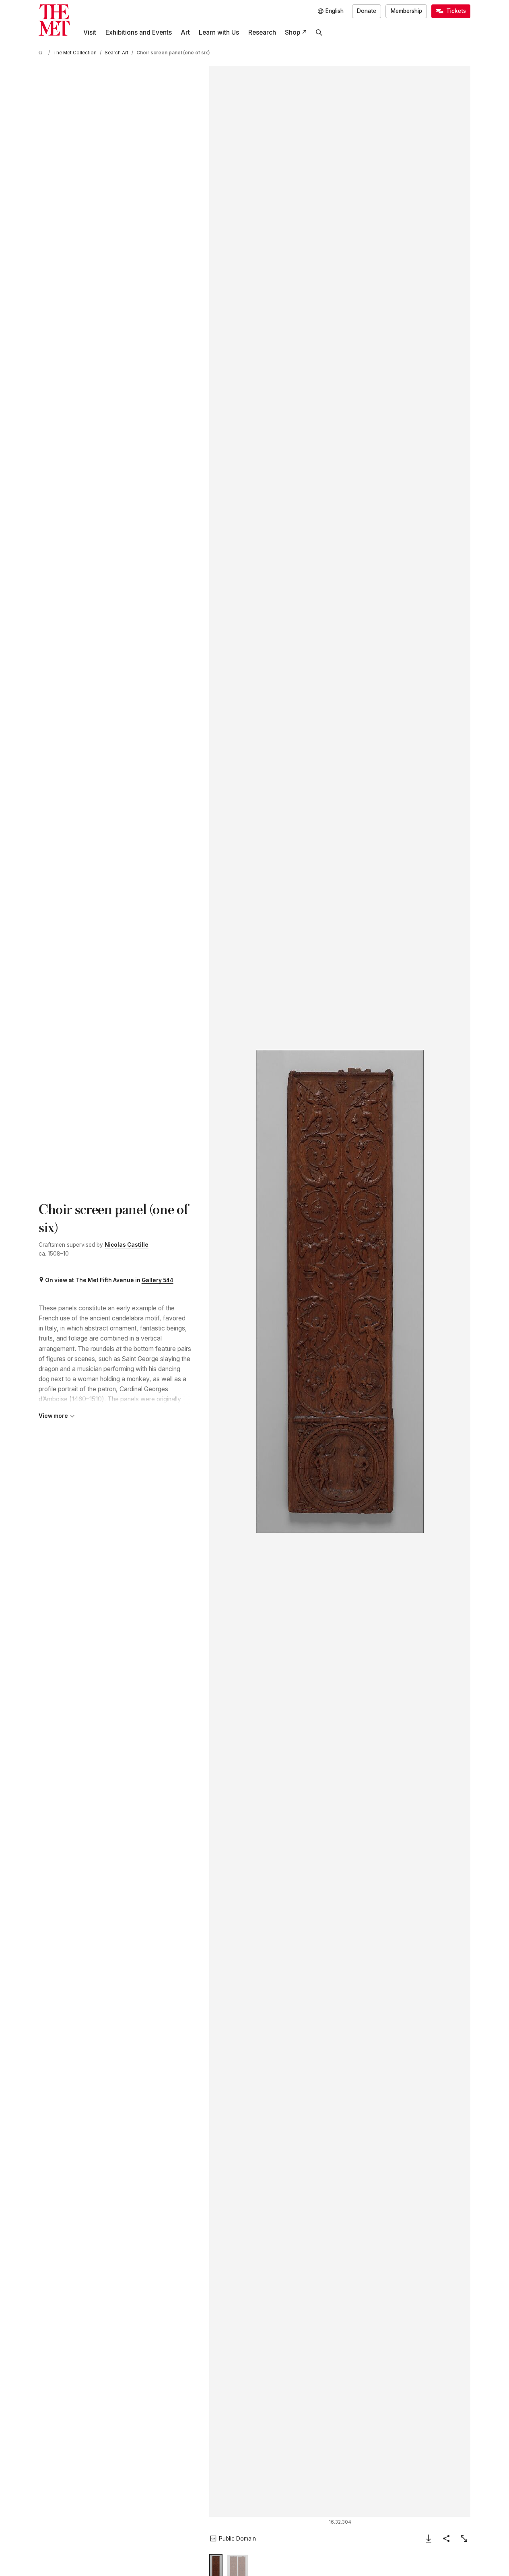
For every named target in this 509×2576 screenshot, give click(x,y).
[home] (42, 53)
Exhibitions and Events (139, 32)
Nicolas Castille (127, 1245)
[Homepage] (54, 20)
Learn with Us (219, 32)
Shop (293, 32)
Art (185, 32)
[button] (340, 1291)
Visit (90, 32)
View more (53, 1416)
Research (262, 32)
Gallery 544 (158, 1280)
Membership (406, 11)
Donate (367, 11)
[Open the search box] (319, 33)
